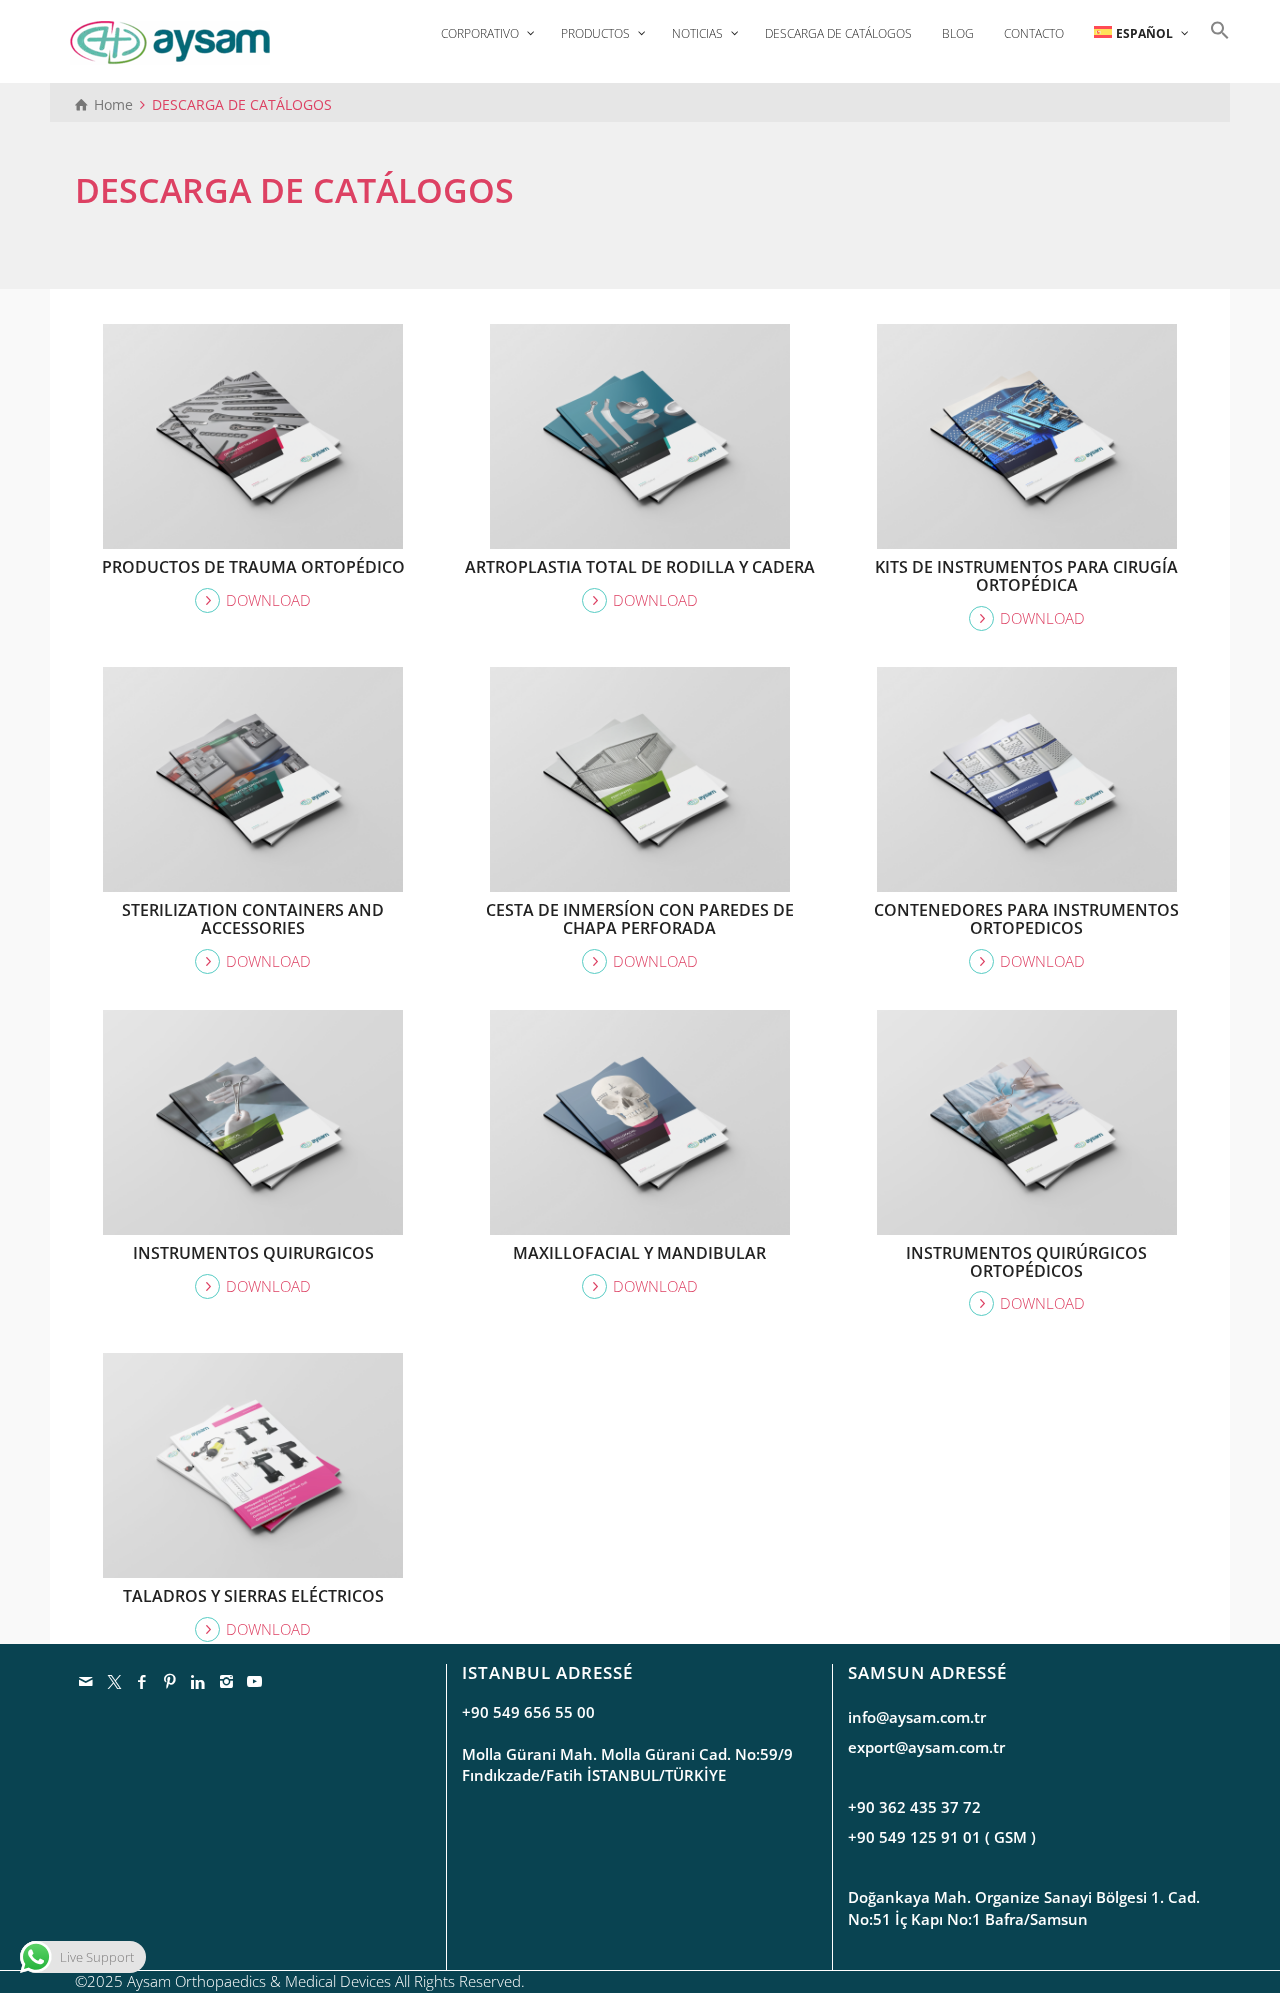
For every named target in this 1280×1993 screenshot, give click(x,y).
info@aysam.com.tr (917, 1717)
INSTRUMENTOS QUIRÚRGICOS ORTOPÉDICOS (1026, 1262)
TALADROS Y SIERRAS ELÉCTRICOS (253, 1596)
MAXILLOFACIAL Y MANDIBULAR (639, 1253)
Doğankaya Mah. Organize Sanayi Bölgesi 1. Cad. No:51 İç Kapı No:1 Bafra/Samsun (1024, 1907)
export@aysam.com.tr (926, 1747)
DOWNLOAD (268, 600)
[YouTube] (255, 1681)
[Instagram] (227, 1681)
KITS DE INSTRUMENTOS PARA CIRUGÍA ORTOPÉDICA (1026, 576)
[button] (1215, 28)
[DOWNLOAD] (253, 419)
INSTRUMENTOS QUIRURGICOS (253, 1253)
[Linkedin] (199, 1681)
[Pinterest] (171, 1681)
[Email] (87, 1681)
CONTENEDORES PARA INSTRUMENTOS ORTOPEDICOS (1026, 919)
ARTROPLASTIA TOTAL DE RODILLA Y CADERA (640, 567)
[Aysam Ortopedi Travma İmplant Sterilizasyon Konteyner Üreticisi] (170, 41)
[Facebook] (143, 1681)
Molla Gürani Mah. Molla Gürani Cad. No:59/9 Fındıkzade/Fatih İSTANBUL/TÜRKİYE (627, 1764)
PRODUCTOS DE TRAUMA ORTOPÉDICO (253, 567)
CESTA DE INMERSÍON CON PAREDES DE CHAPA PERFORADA (640, 919)
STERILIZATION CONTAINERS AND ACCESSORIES (253, 919)
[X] (115, 1681)
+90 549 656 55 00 (528, 1712)
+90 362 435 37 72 (914, 1807)
